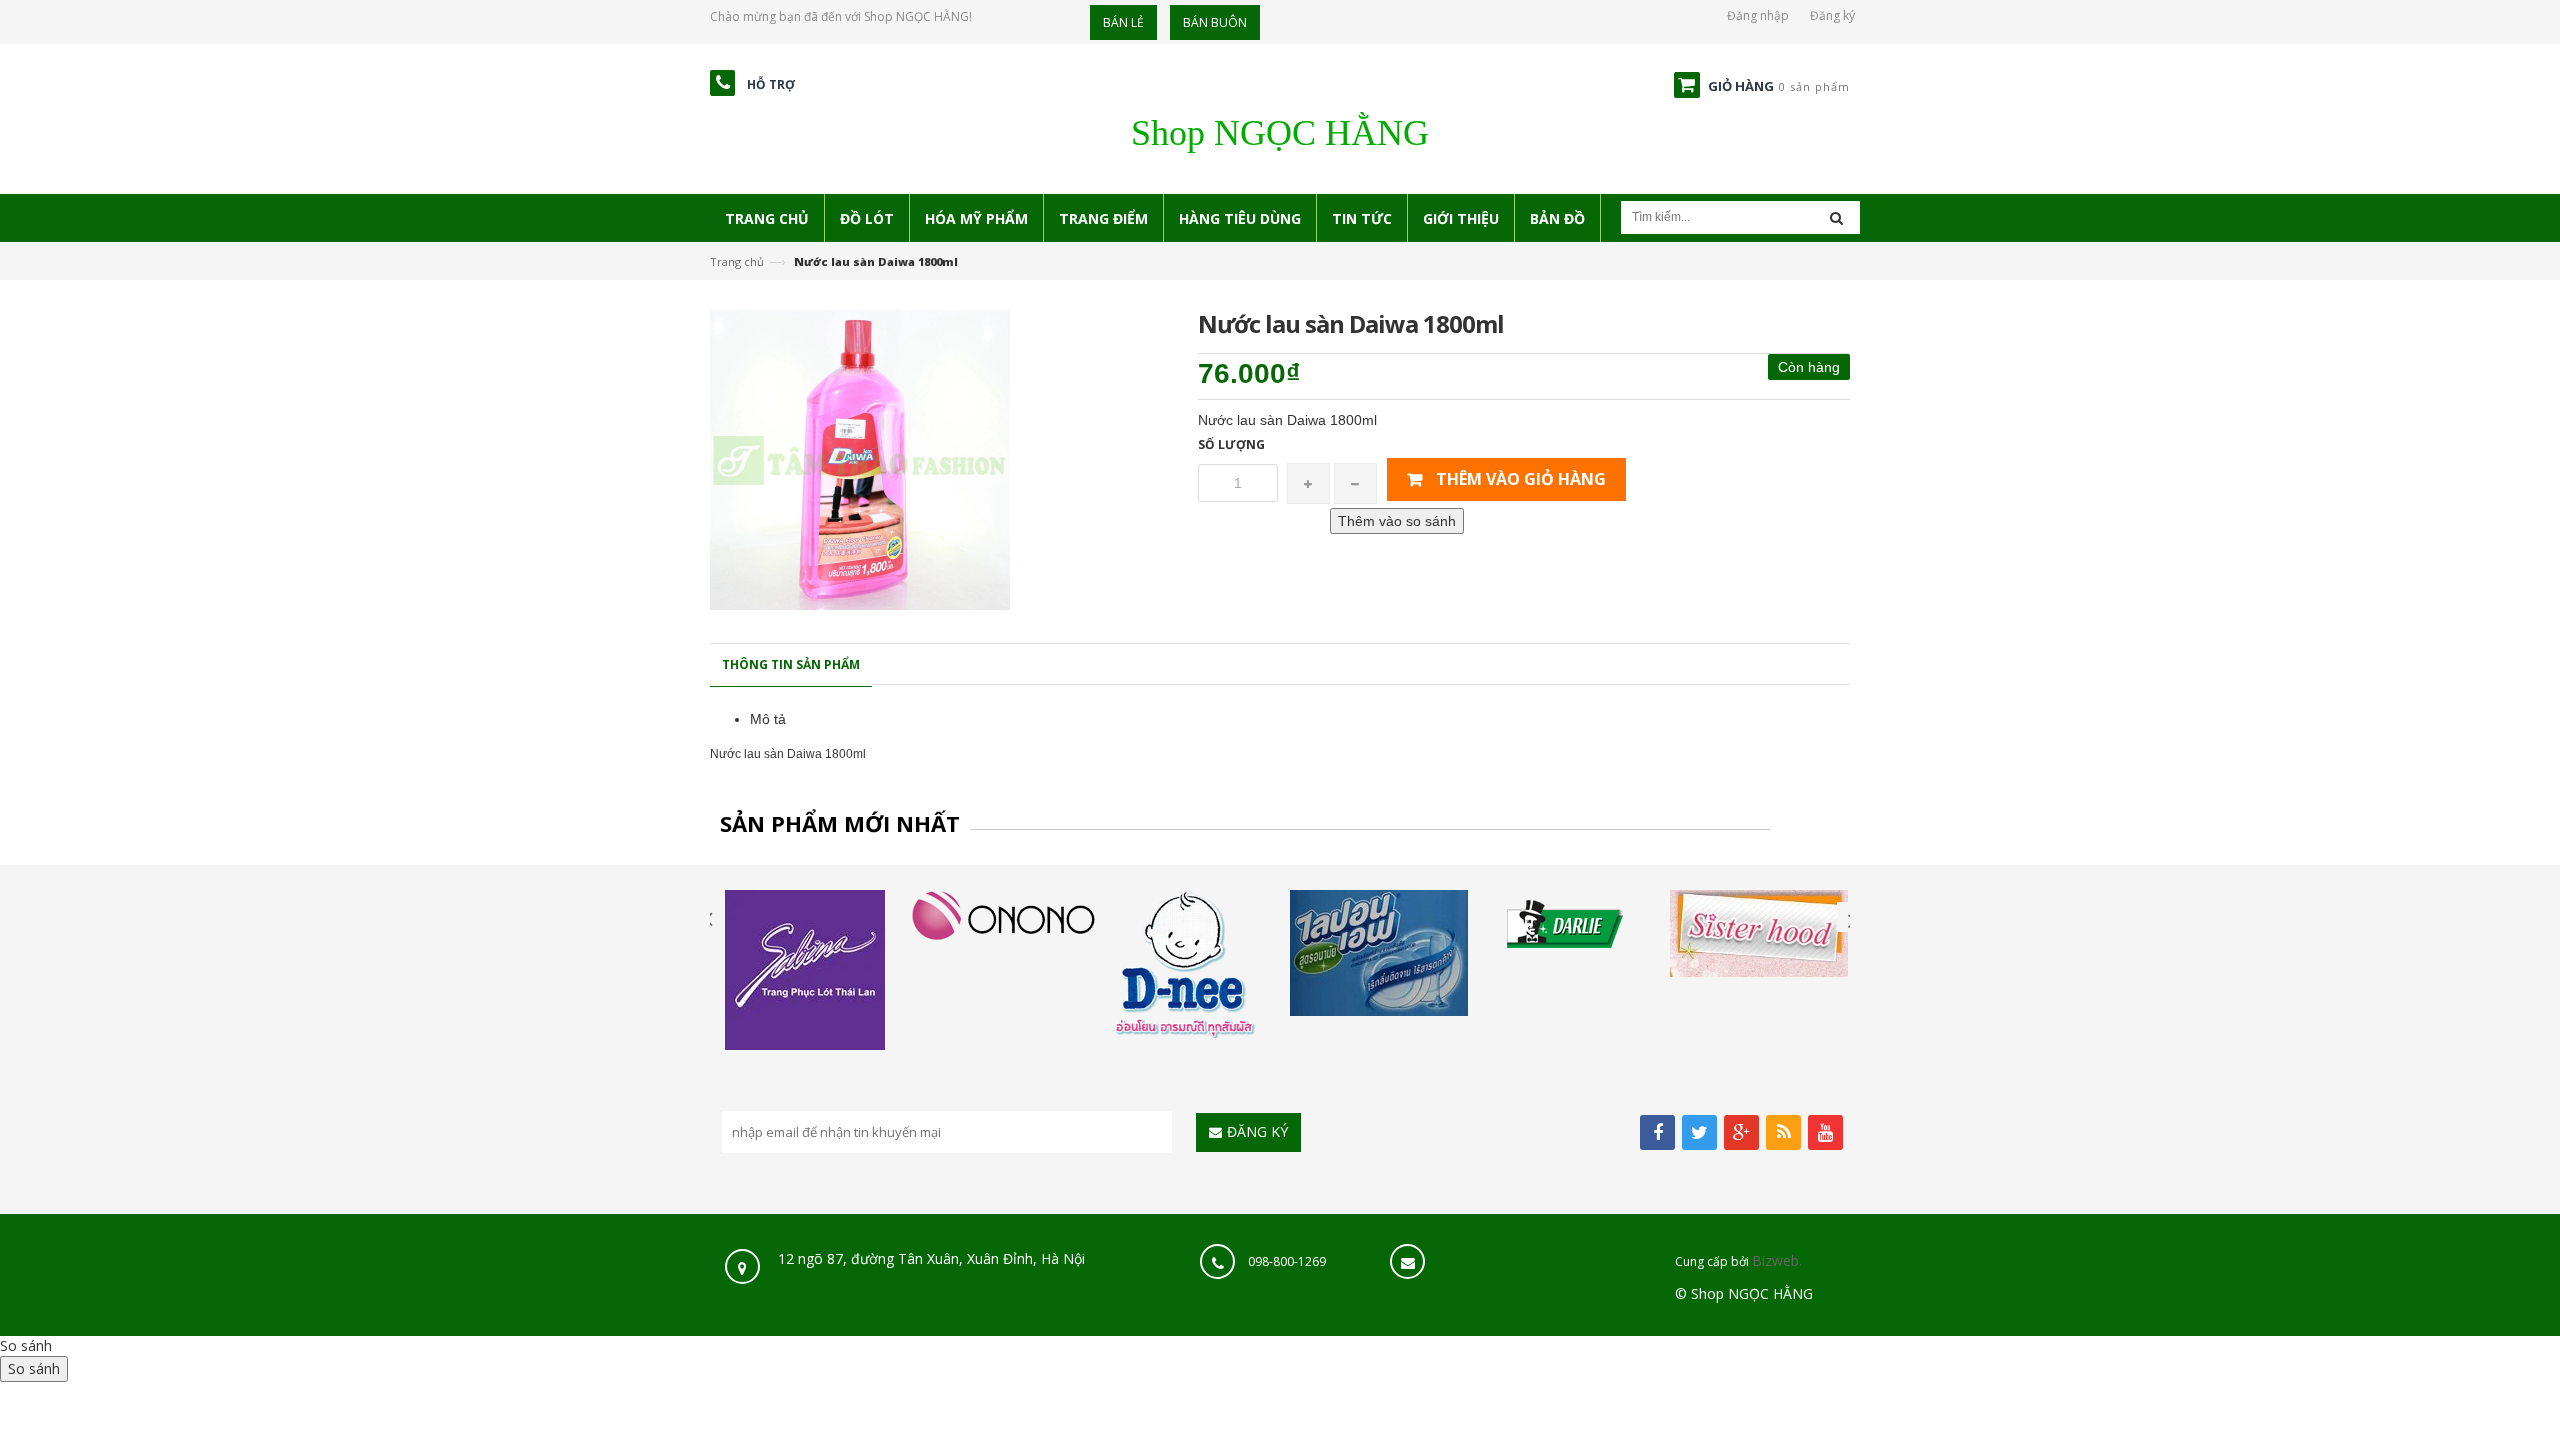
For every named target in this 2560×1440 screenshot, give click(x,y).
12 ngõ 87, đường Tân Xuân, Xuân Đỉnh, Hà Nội (929, 1258)
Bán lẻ (1123, 22)
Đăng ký (1832, 15)
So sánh (26, 1345)
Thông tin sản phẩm (791, 664)
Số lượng (1231, 444)
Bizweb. (1777, 1260)
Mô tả (768, 719)
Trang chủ (737, 261)
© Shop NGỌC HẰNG (1744, 1293)
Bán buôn (1215, 22)
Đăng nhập (1758, 15)
